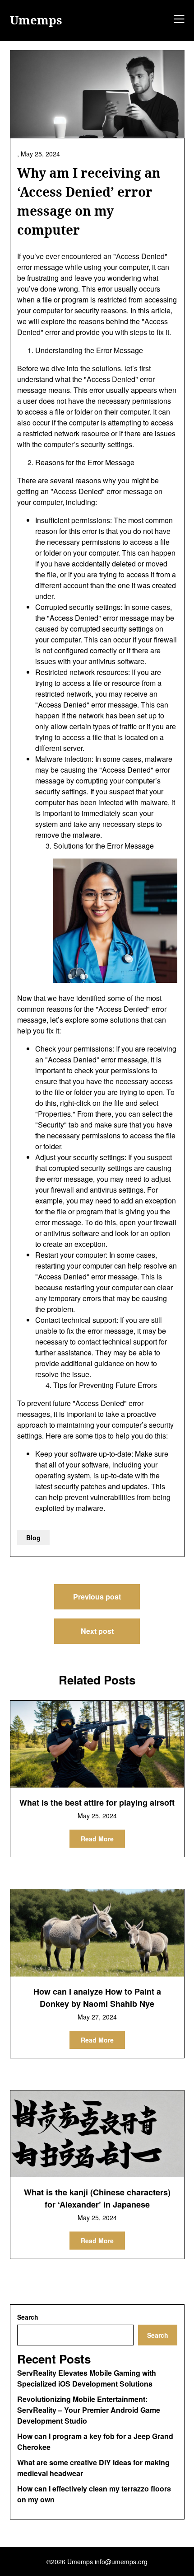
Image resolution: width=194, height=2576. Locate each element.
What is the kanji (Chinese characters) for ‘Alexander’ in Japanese (97, 2198)
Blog (33, 1538)
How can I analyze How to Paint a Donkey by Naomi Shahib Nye (97, 1998)
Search (28, 2317)
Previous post (97, 1597)
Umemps (36, 20)
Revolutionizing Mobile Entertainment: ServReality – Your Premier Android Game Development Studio (89, 2410)
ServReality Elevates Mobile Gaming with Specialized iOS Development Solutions (87, 2378)
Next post (97, 1631)
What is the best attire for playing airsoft (97, 1802)
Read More (97, 1839)
